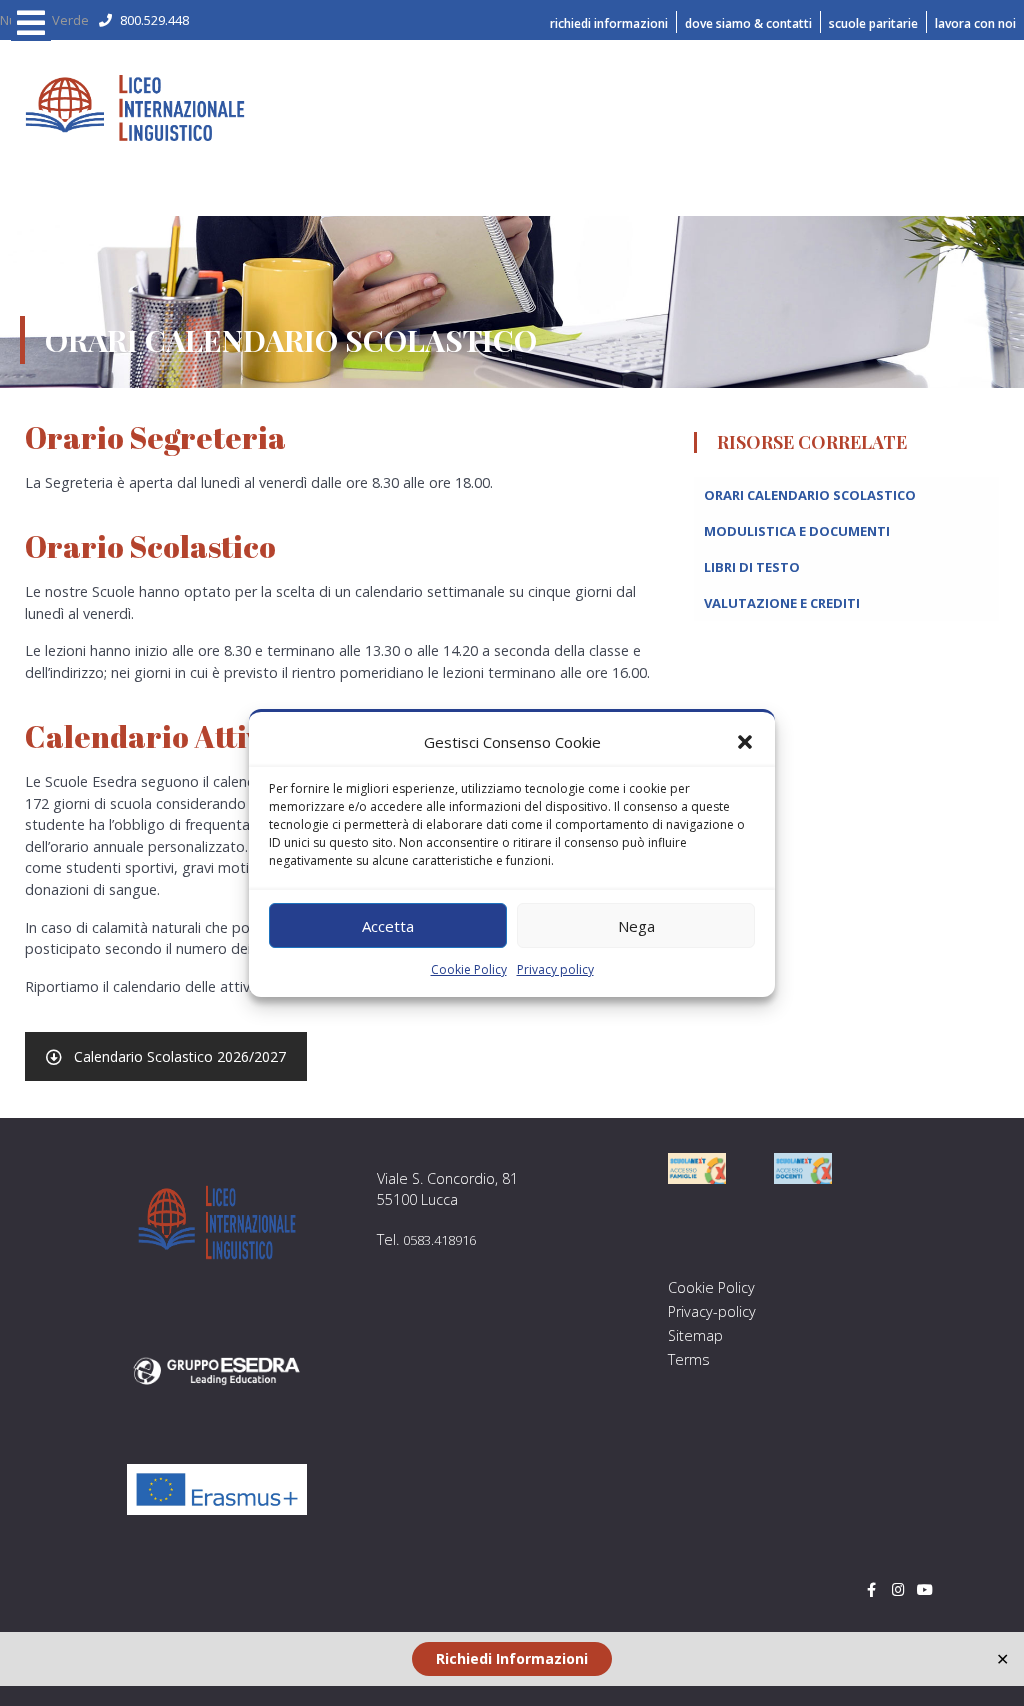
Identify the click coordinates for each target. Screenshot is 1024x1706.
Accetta (388, 926)
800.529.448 (154, 20)
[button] (745, 742)
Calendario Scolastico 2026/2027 (180, 1056)
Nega (636, 926)
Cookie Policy (469, 969)
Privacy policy (555, 969)
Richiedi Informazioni (512, 1658)
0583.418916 (439, 1240)
